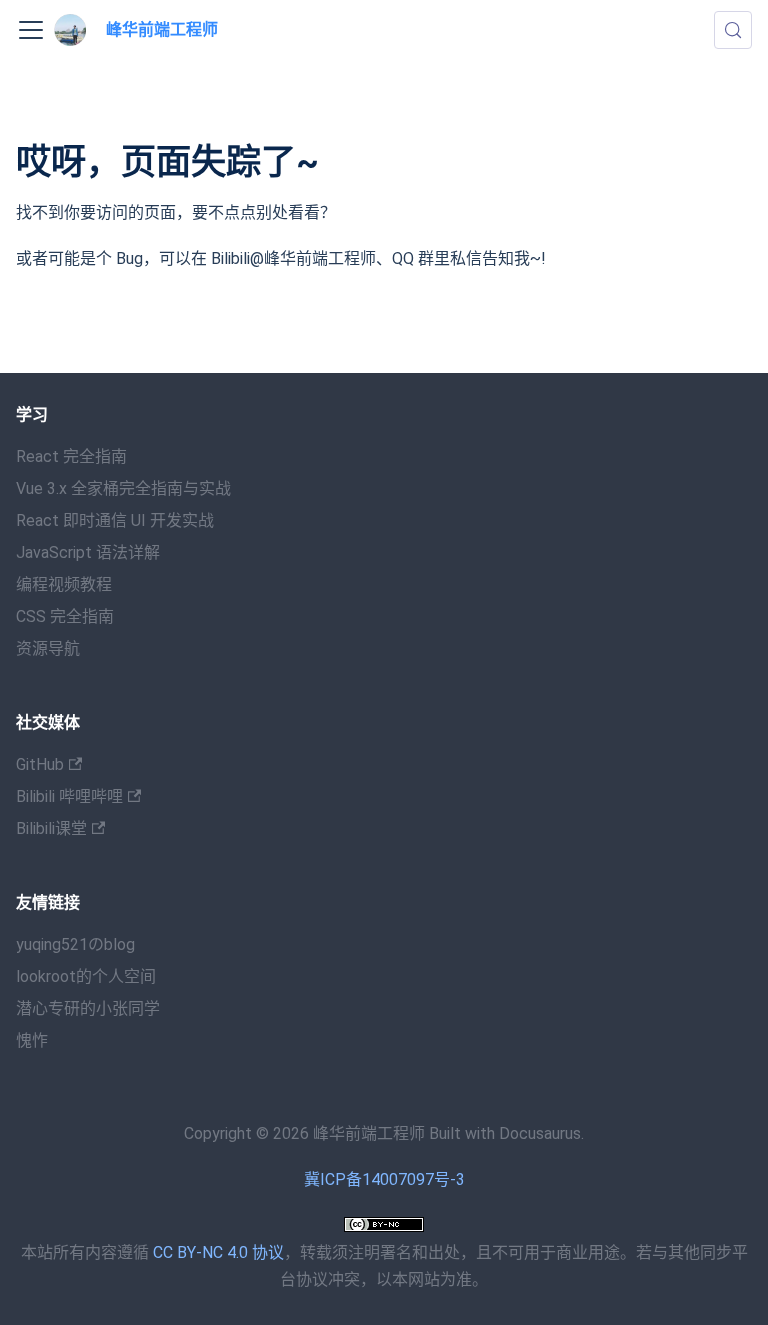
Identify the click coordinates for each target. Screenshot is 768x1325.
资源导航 (48, 648)
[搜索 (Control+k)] (733, 30)
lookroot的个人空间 (86, 976)
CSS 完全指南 (65, 616)
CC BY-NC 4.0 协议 (218, 1252)
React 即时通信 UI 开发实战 (115, 520)
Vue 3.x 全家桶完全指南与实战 (123, 488)
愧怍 (32, 1040)
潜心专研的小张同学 (88, 1008)
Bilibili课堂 (51, 828)
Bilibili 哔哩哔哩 (69, 796)
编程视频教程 (64, 584)
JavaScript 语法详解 (88, 552)
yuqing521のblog (75, 944)
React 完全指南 (71, 456)
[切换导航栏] (31, 30)
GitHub (40, 764)
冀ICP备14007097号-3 (384, 1179)
